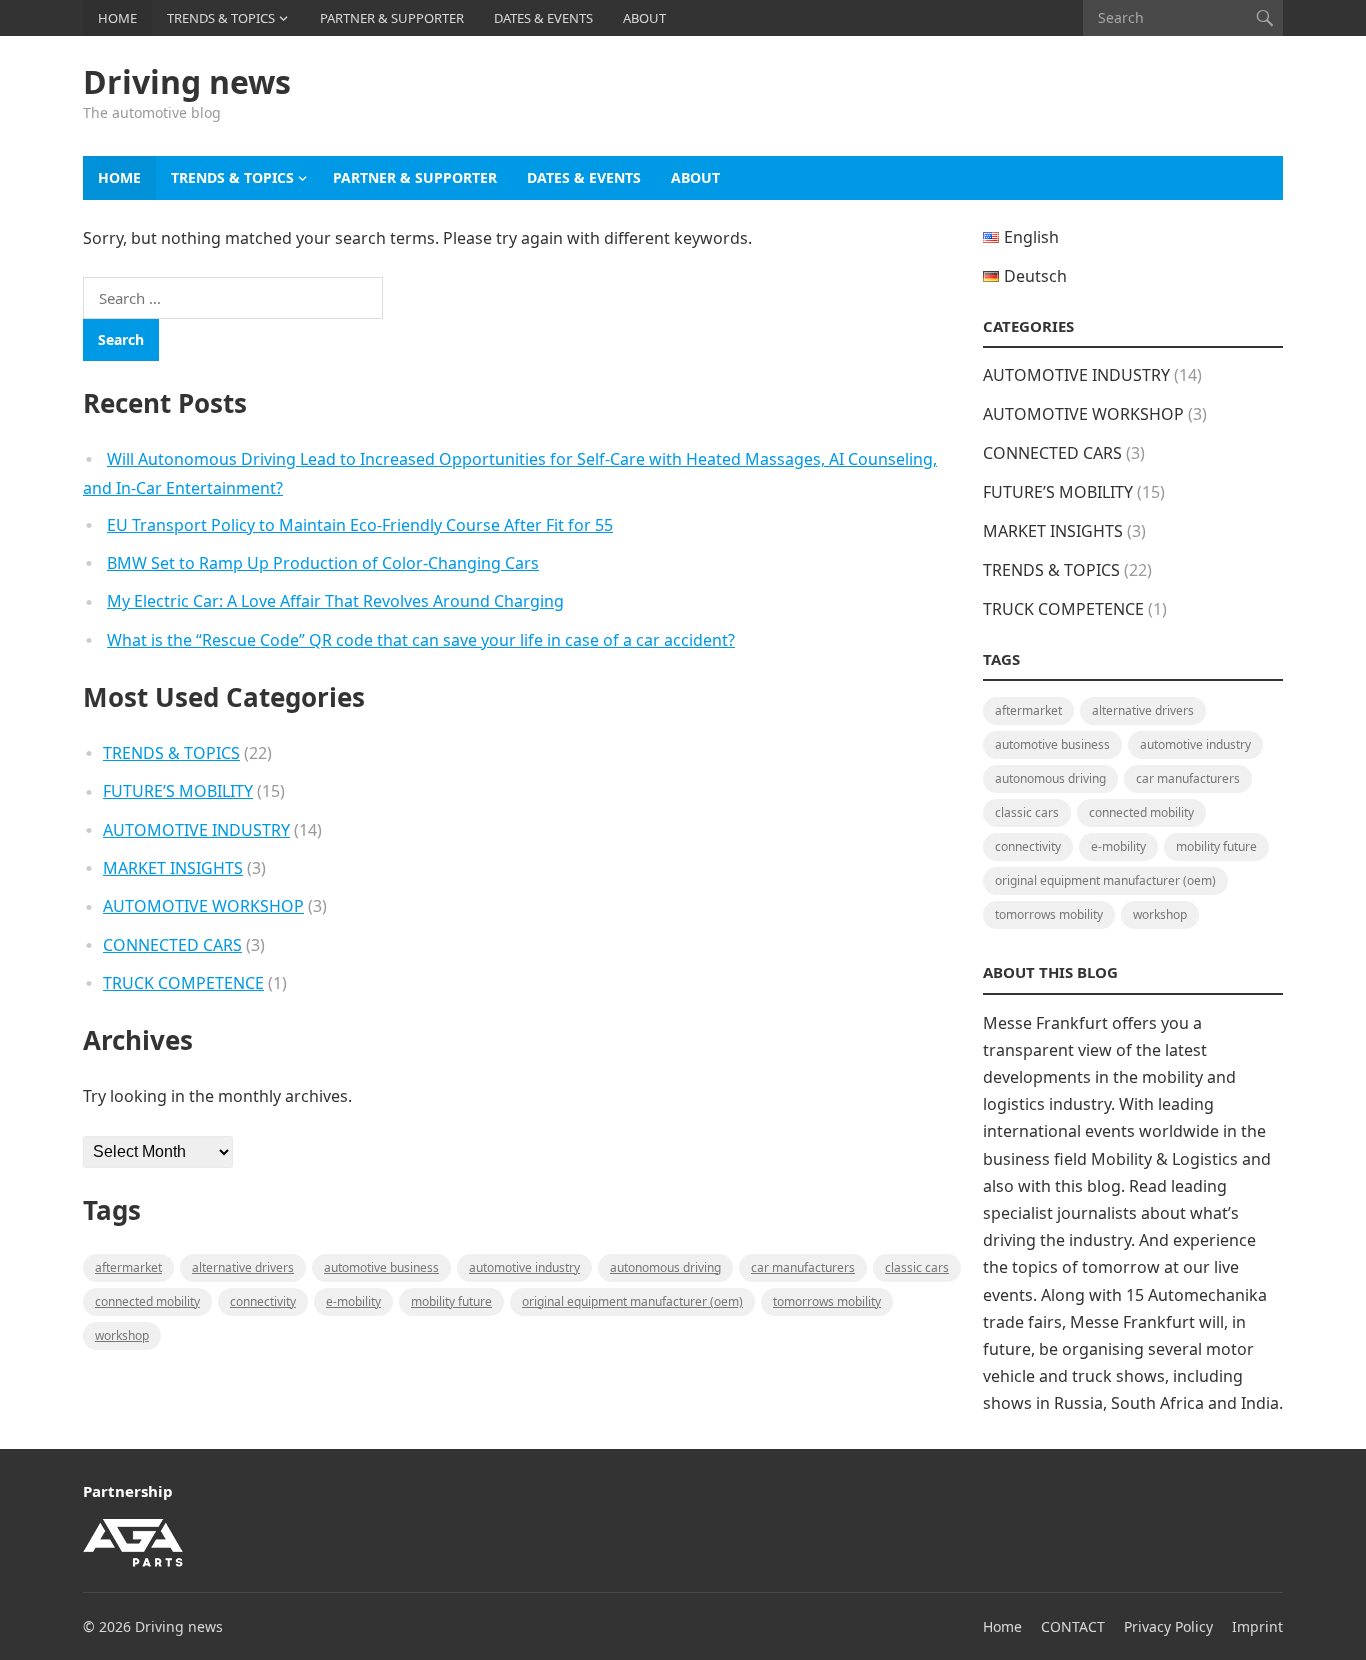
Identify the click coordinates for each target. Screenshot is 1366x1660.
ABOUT (644, 18)
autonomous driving (665, 1267)
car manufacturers (803, 1267)
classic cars (917, 1267)
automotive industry (524, 1267)
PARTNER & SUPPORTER (392, 18)
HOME (117, 18)
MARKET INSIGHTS (173, 868)
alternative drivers (243, 1267)
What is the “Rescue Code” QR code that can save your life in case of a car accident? (421, 640)
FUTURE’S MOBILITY (178, 791)
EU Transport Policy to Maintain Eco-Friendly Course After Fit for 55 (360, 525)
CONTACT (1073, 1626)
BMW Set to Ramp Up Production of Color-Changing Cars (323, 563)
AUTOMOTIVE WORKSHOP (203, 906)
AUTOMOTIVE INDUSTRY (196, 830)
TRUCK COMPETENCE (183, 983)
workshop (122, 1335)
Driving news (187, 82)
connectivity (263, 1301)
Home (1002, 1626)
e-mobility (353, 1301)
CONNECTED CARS (172, 945)
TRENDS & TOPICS (221, 18)
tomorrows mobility (827, 1301)
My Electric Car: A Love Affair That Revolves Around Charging (335, 601)
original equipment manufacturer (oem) (632, 1301)
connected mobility (147, 1301)
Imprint (1257, 1626)
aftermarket (128, 1267)
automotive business (381, 1267)
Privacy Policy (1168, 1626)
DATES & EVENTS (543, 18)
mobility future (451, 1301)
